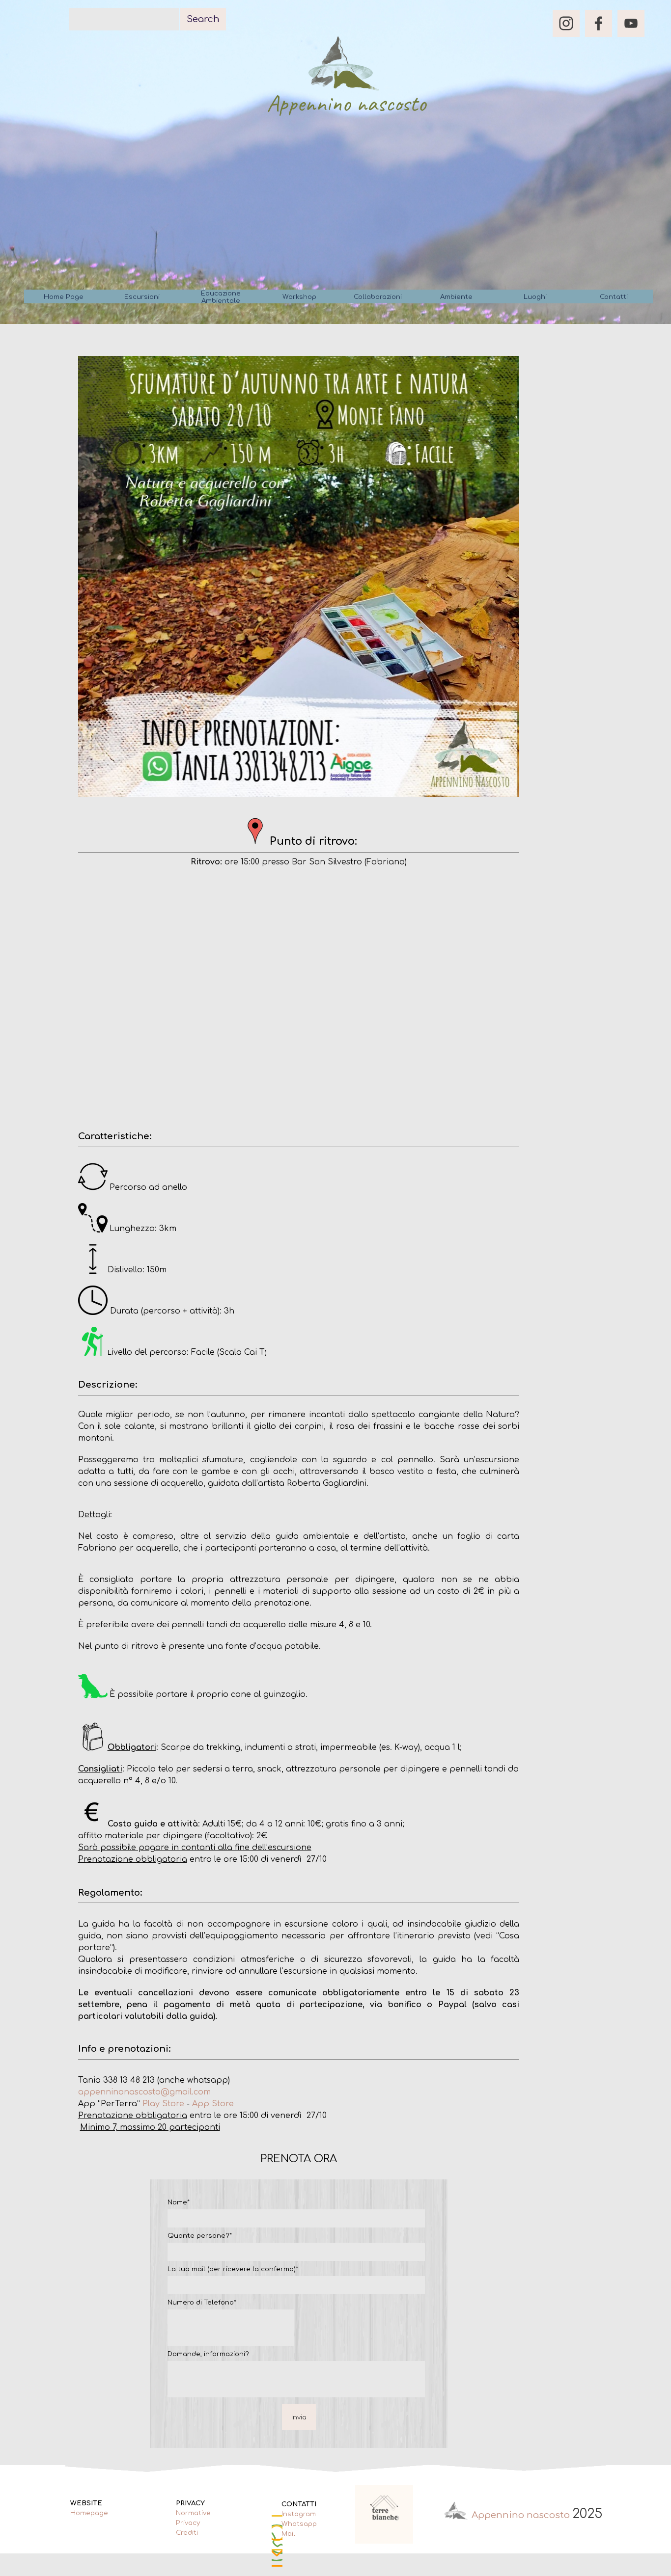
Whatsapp (299, 2524)
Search (203, 19)
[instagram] (566, 23)
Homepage (89, 2513)
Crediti (187, 2533)
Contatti (614, 297)
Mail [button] (288, 2534)
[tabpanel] (299, 842)
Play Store (163, 2104)
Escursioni (142, 297)
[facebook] (599, 23)
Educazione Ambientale (221, 297)
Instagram (299, 2514)
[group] (385, 2514)
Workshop (299, 297)
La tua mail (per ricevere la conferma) (233, 2269)
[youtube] (631, 23)
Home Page (64, 297)
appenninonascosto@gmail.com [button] (144, 2092)
